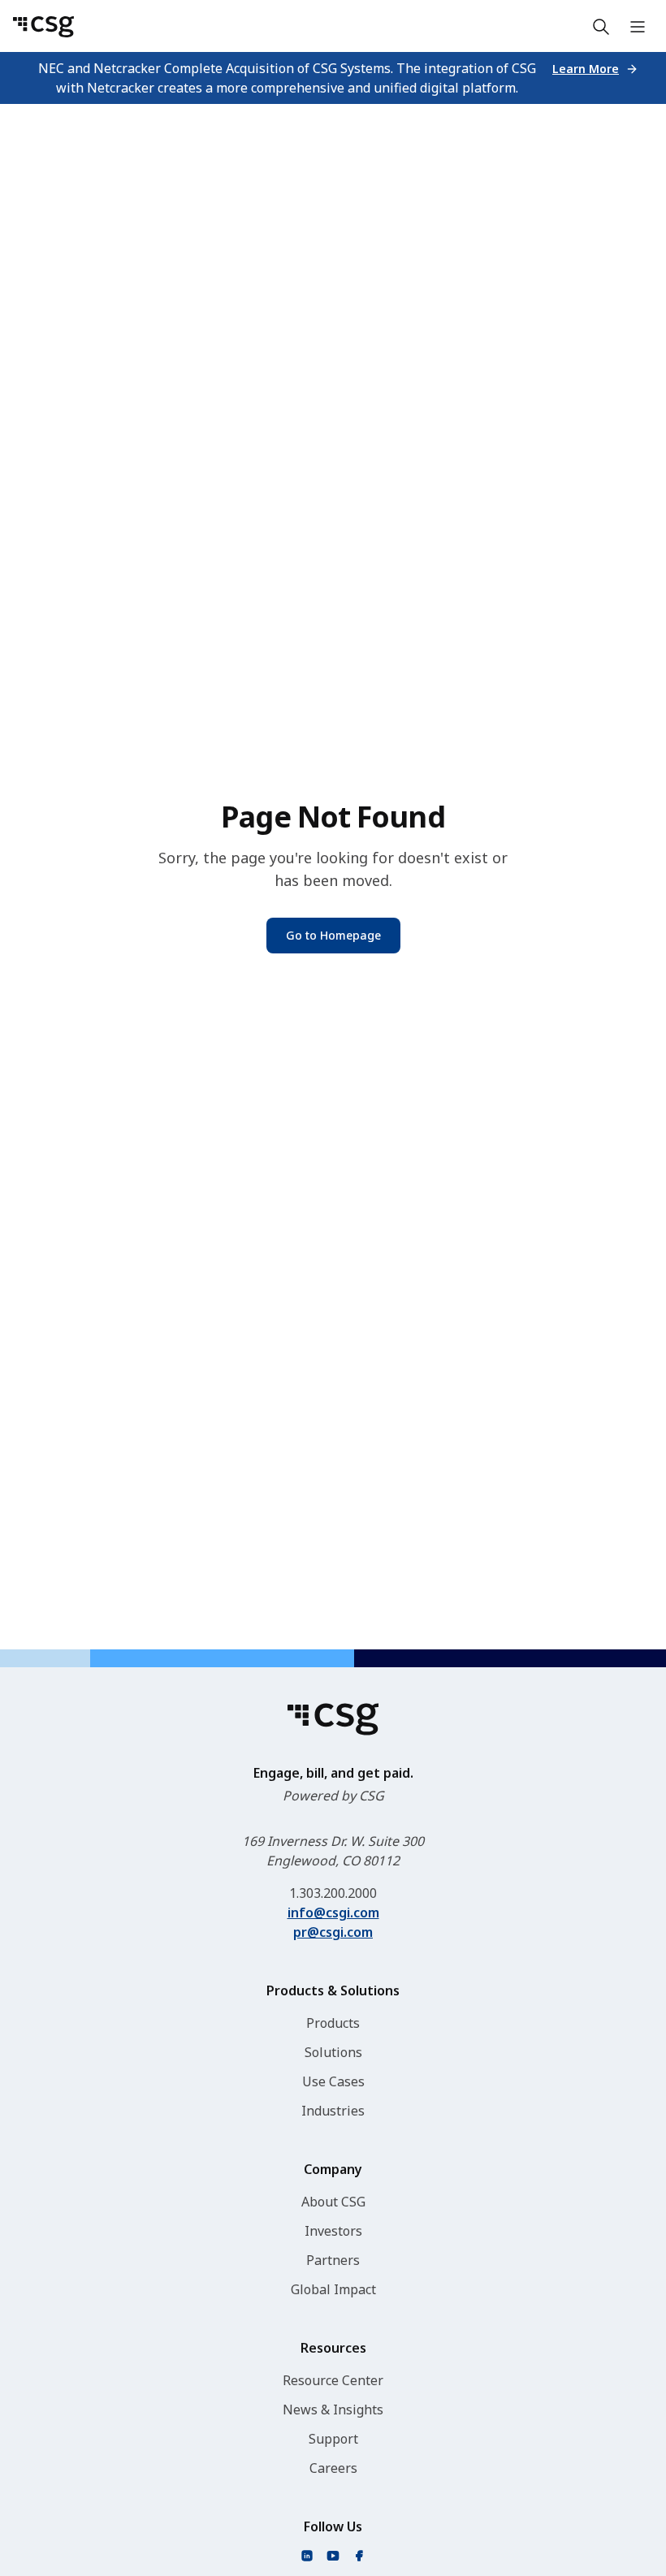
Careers (333, 2468)
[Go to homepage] (43, 27)
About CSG (333, 2202)
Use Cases (333, 2081)
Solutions (333, 2052)
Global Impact (333, 2289)
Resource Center (333, 2380)
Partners (333, 2260)
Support (333, 2439)
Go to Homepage (333, 935)
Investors (333, 2231)
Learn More (586, 69)
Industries (333, 2111)
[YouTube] (333, 2556)
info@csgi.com (333, 1913)
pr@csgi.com (333, 1932)
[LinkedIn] (307, 2556)
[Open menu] (638, 27)
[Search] (601, 27)
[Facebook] (359, 2556)
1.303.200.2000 (333, 1893)
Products (333, 2023)
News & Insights (333, 2410)
